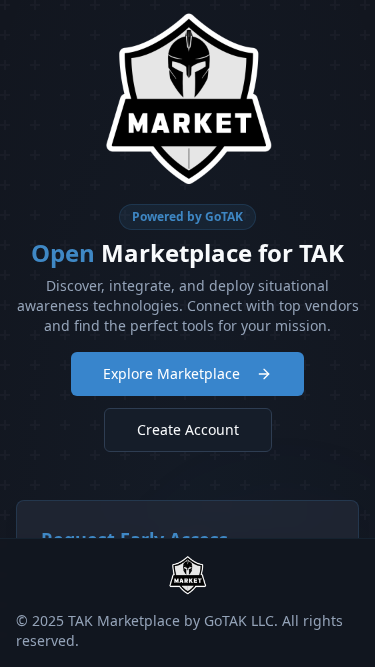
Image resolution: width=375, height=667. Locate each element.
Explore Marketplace (171, 373)
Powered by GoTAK (187, 216)
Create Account (188, 429)
